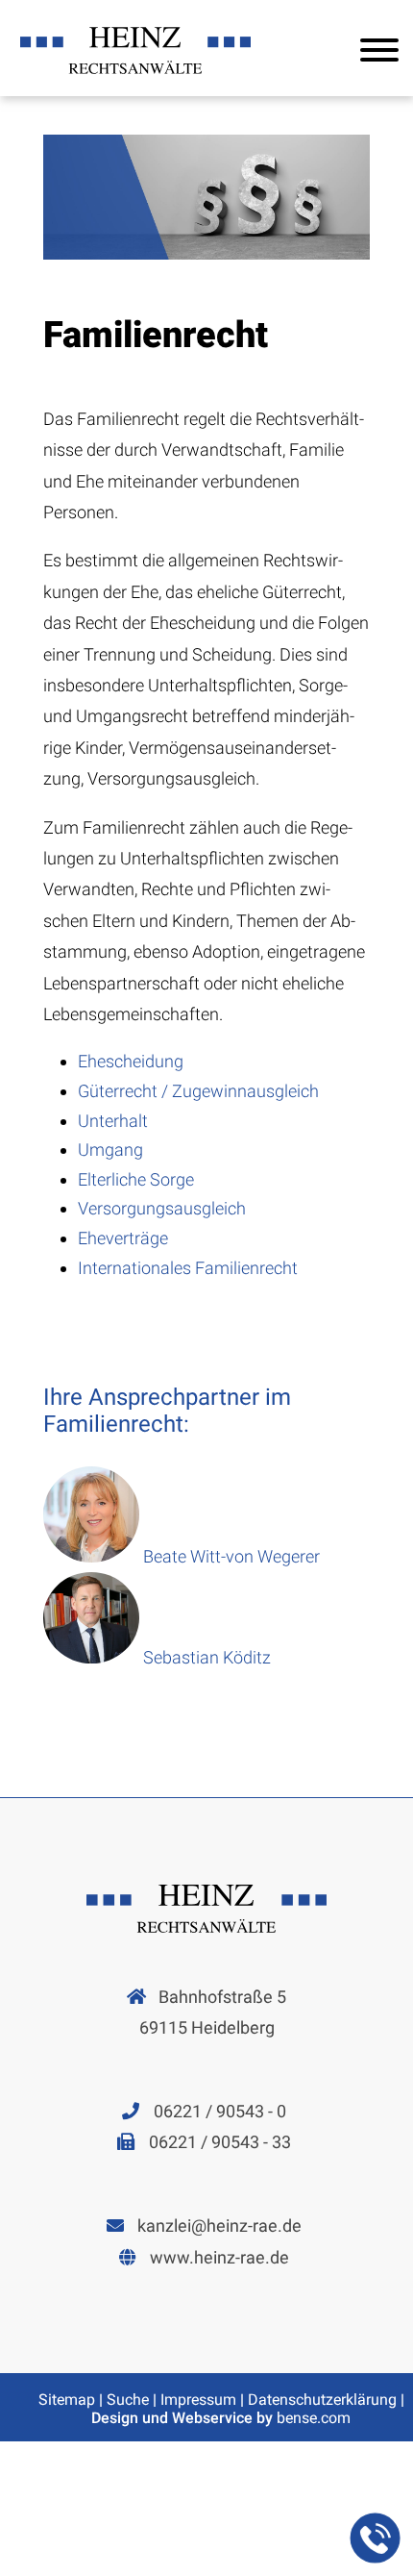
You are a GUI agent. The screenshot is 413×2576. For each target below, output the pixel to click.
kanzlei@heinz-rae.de (219, 2226)
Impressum (198, 2400)
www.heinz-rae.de (219, 2257)
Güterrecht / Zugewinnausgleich (198, 1091)
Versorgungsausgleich (162, 1208)
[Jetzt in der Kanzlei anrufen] (375, 2538)
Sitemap (67, 2400)
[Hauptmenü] (379, 54)
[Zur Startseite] (135, 74)
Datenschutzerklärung (322, 2400)
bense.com (314, 2418)
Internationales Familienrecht (188, 1268)
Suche (128, 2400)
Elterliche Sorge (136, 1179)
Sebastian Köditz (207, 1657)
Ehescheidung (131, 1061)
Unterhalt (113, 1121)
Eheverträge (123, 1238)
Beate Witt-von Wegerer (231, 1556)
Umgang (110, 1150)
